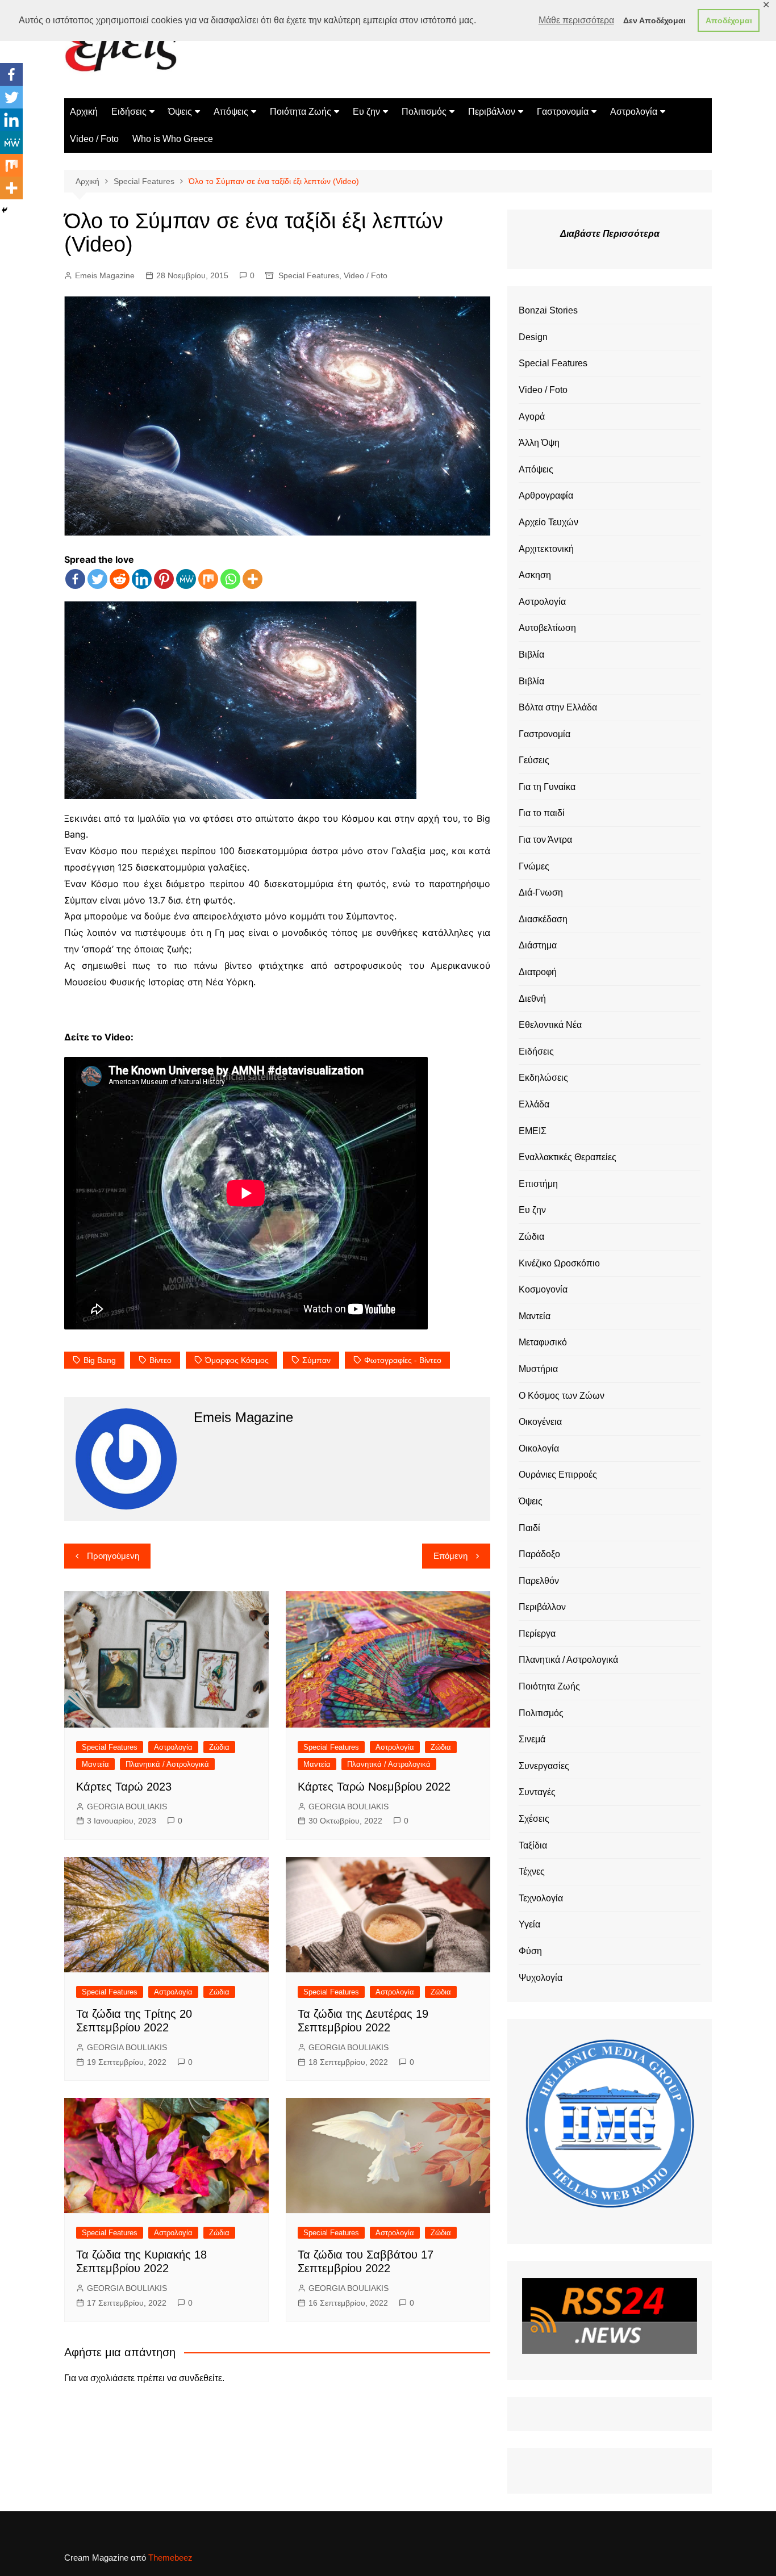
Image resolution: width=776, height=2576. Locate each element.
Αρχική (84, 112)
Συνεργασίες (544, 1766)
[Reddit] (120, 579)
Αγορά (532, 417)
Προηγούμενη (113, 1556)
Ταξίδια (533, 1845)
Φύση (530, 1951)
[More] (253, 579)
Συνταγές (537, 1792)
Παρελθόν (539, 1581)
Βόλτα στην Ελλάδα (558, 707)
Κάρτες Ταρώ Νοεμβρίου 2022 (374, 1787)
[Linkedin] (142, 579)
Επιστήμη (538, 1184)
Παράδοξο (539, 1554)
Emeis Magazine (105, 275)
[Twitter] (97, 579)
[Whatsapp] (230, 579)
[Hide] (5, 210)
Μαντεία (95, 1764)
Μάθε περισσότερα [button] (576, 20)
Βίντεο (160, 1360)
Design (533, 337)
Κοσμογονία (543, 1289)
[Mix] (208, 579)
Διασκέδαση (543, 919)
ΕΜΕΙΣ (533, 1131)
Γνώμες (534, 866)
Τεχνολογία (541, 1898)
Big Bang (100, 1360)
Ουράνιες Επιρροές (558, 1475)
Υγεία (529, 1924)
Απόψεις (231, 112)
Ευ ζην (366, 112)
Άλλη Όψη (539, 443)
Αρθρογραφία (546, 495)
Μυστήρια (538, 1369)
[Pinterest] (164, 579)
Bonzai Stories (548, 310)
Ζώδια (219, 1747)
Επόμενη (450, 1556)
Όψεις (180, 112)
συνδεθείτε (201, 2378)
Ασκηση (535, 575)
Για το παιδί (542, 813)
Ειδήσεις (129, 112)
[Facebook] (75, 579)
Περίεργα (537, 1634)
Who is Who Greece (173, 139)
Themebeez (170, 2558)
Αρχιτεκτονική (546, 549)
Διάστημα (538, 945)
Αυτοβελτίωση (547, 628)
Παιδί (529, 1528)
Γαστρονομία (563, 112)
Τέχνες (532, 1872)
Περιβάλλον (492, 112)
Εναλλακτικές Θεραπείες (568, 1157)
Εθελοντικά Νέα (550, 1025)
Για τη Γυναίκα (547, 787)
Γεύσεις (534, 760)
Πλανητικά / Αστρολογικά (167, 1764)
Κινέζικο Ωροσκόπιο (559, 1263)
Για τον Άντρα (545, 840)
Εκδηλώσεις (543, 1078)
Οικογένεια (540, 1422)
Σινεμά (532, 1739)
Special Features (309, 275)
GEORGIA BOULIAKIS (127, 1806)
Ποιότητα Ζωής (301, 112)
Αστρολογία (634, 112)
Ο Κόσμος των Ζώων (562, 1396)
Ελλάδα (534, 1104)
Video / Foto (94, 139)
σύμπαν (316, 1360)
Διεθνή (532, 999)
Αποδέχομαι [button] (729, 20)
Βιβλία (531, 655)
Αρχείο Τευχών (548, 522)
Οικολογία (539, 1448)
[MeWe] (186, 579)
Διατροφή (538, 972)
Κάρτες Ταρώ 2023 (124, 1787)
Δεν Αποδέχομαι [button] (654, 20)
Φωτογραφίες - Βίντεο (403, 1360)
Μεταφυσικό (543, 1342)
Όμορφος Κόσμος (237, 1360)
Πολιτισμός (424, 112)
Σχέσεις (534, 1819)
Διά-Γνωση (541, 892)
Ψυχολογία (541, 1978)
